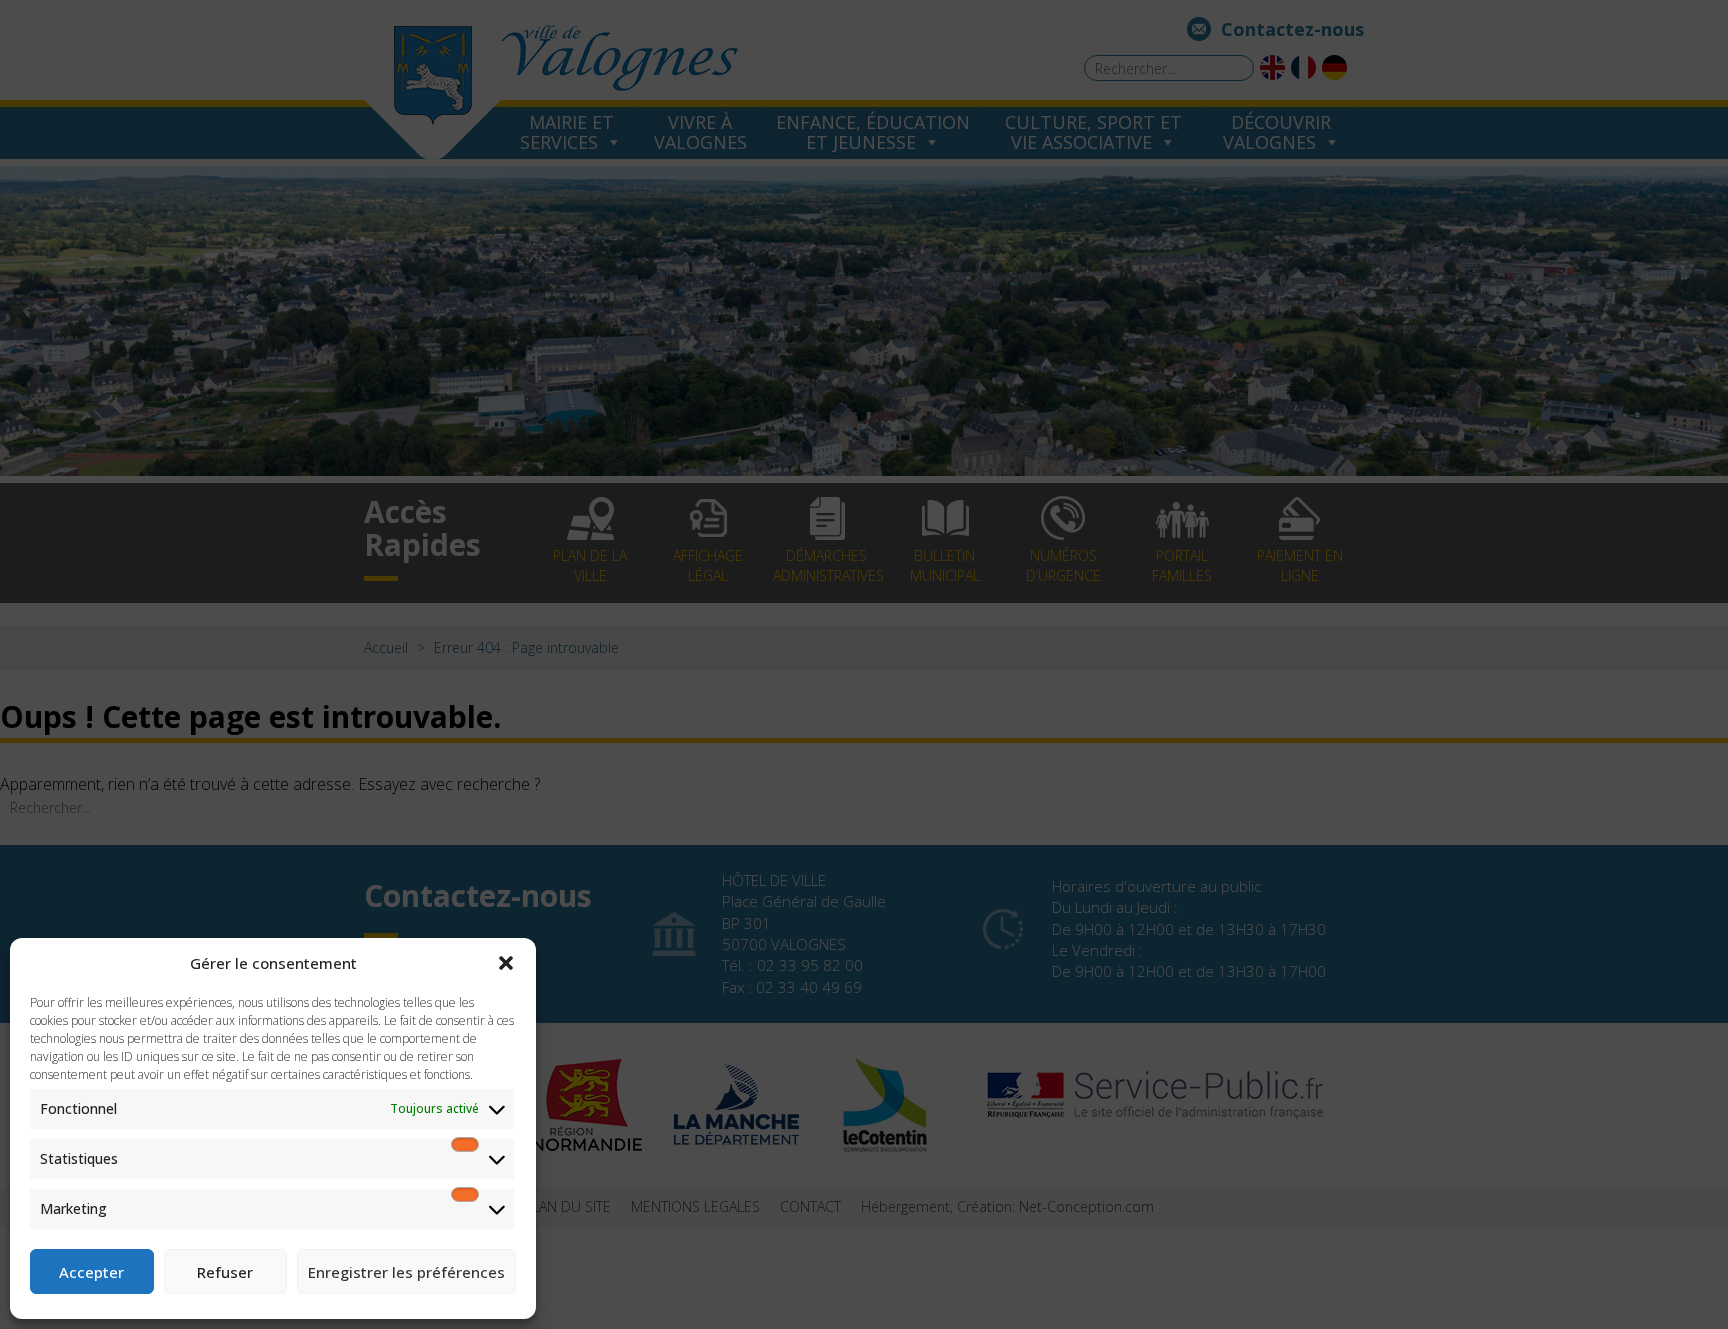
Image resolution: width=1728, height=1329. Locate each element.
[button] (506, 963)
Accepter (91, 1272)
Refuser (225, 1272)
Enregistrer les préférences (406, 1272)
